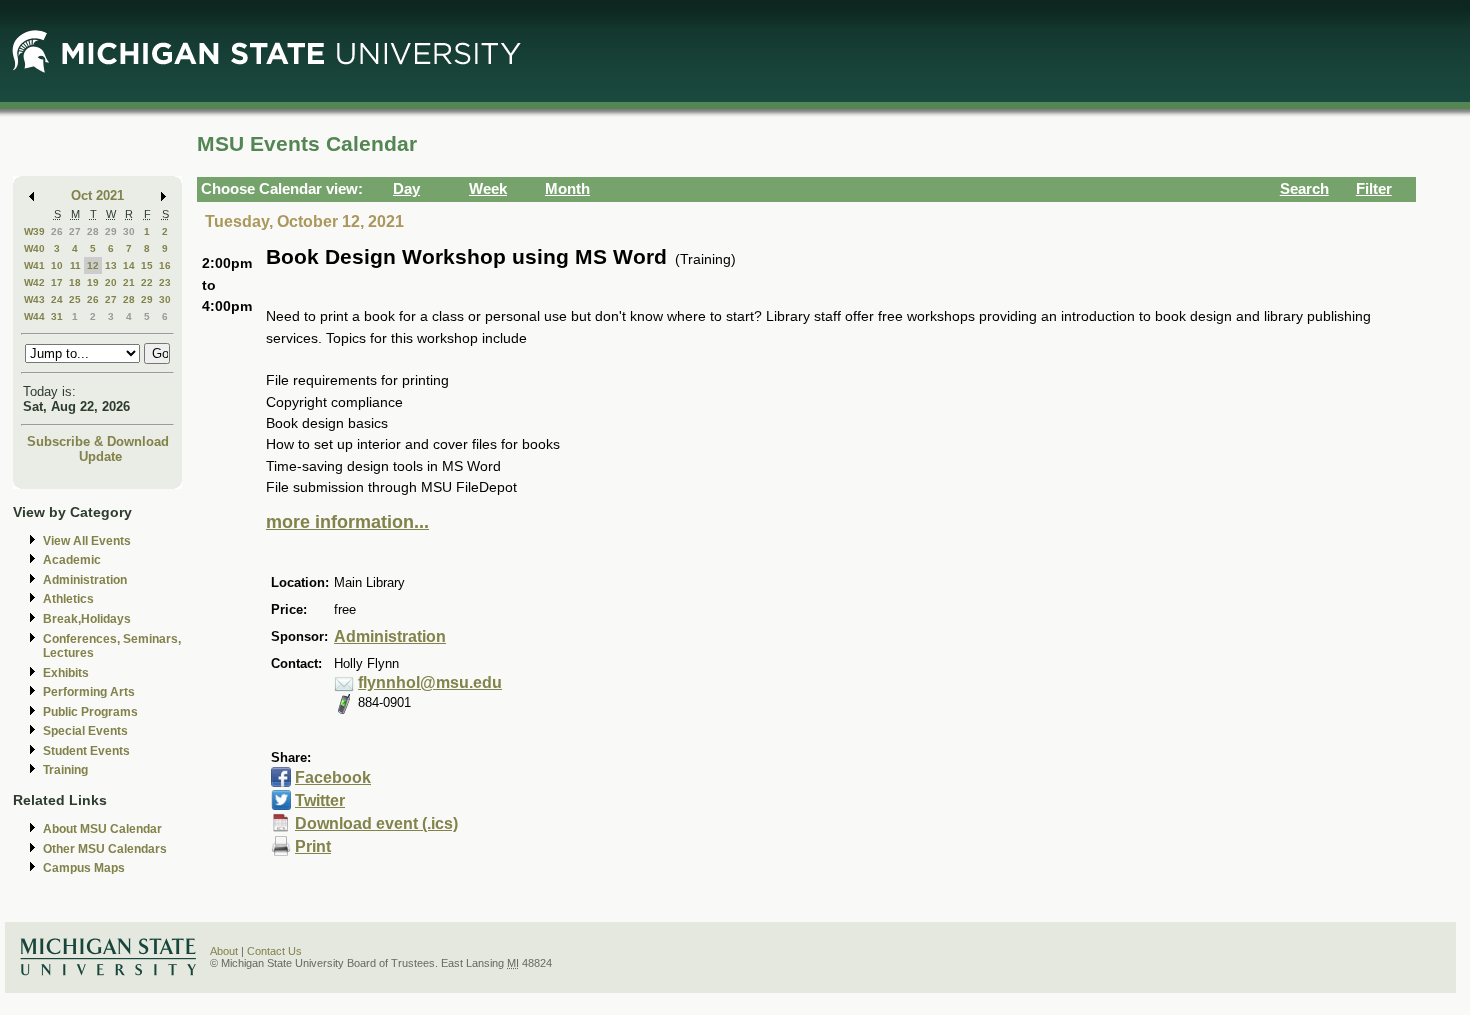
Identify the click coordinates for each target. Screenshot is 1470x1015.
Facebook (333, 777)
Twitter (320, 800)
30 (129, 231)
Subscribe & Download (98, 441)
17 (57, 282)
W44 (34, 316)
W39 (34, 231)
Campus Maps (84, 868)
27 (75, 231)
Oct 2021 (97, 195)
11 (75, 265)
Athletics (68, 599)
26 (57, 231)
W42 (34, 282)
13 (111, 265)
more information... (347, 522)
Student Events (86, 751)
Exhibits (66, 673)
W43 (34, 299)
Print (313, 846)
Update (100, 456)
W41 (34, 265)
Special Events (85, 731)
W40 (34, 248)
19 (93, 282)
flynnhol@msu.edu (430, 682)
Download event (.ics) (376, 823)
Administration (85, 580)
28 (93, 231)
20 (111, 282)
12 (93, 265)
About (224, 951)
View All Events (87, 541)
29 (111, 231)
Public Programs (90, 712)
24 (57, 299)
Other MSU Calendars (105, 849)
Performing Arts (89, 692)
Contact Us (274, 951)
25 (75, 299)
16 (165, 265)
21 (129, 282)
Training (65, 770)
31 (57, 316)
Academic (72, 560)
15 (147, 265)
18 (75, 282)
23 (165, 282)
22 (147, 282)
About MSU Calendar (102, 829)
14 (129, 265)
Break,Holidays (87, 619)
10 (57, 265)
